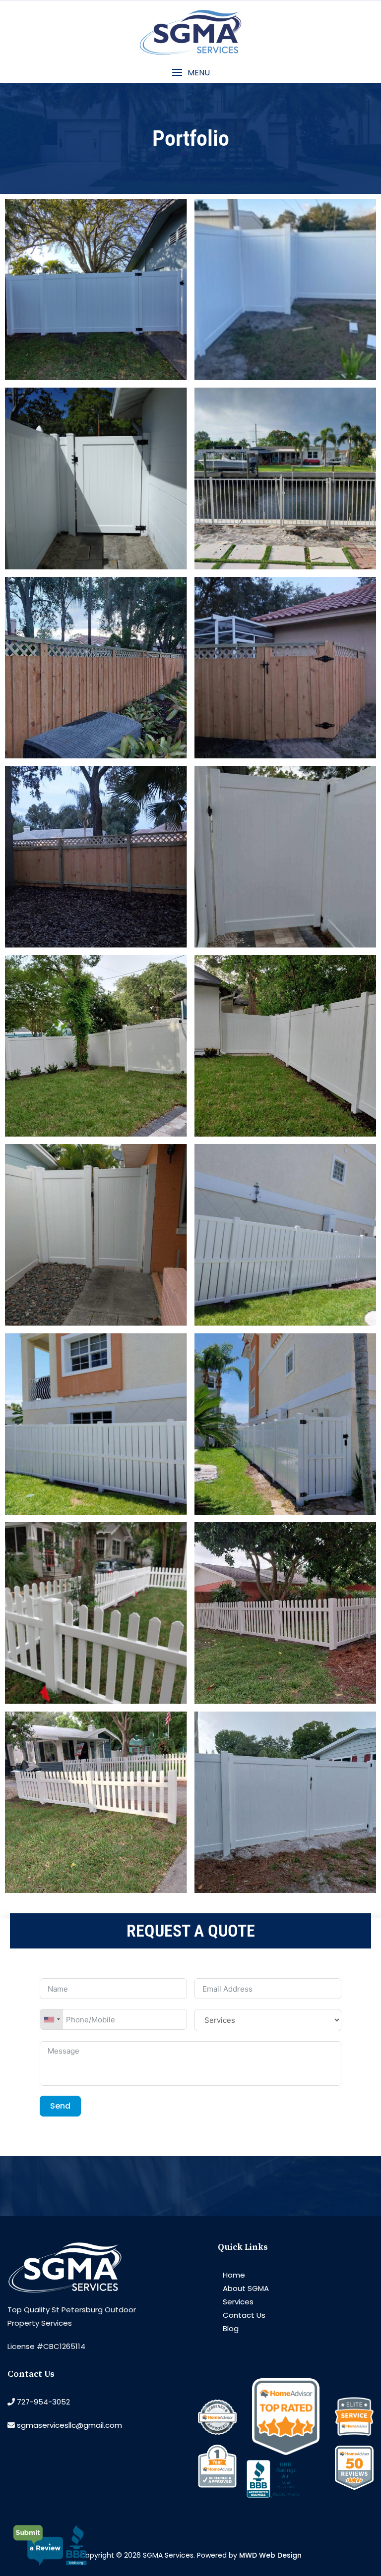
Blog (231, 2328)
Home (234, 2275)
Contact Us (244, 2315)
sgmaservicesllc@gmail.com (69, 2425)
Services (238, 2302)
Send (60, 2106)
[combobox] (52, 2019)
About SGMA (246, 2288)
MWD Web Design (270, 2555)
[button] (190, 73)
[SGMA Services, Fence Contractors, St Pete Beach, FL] (286, 2487)
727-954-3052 (43, 2402)
